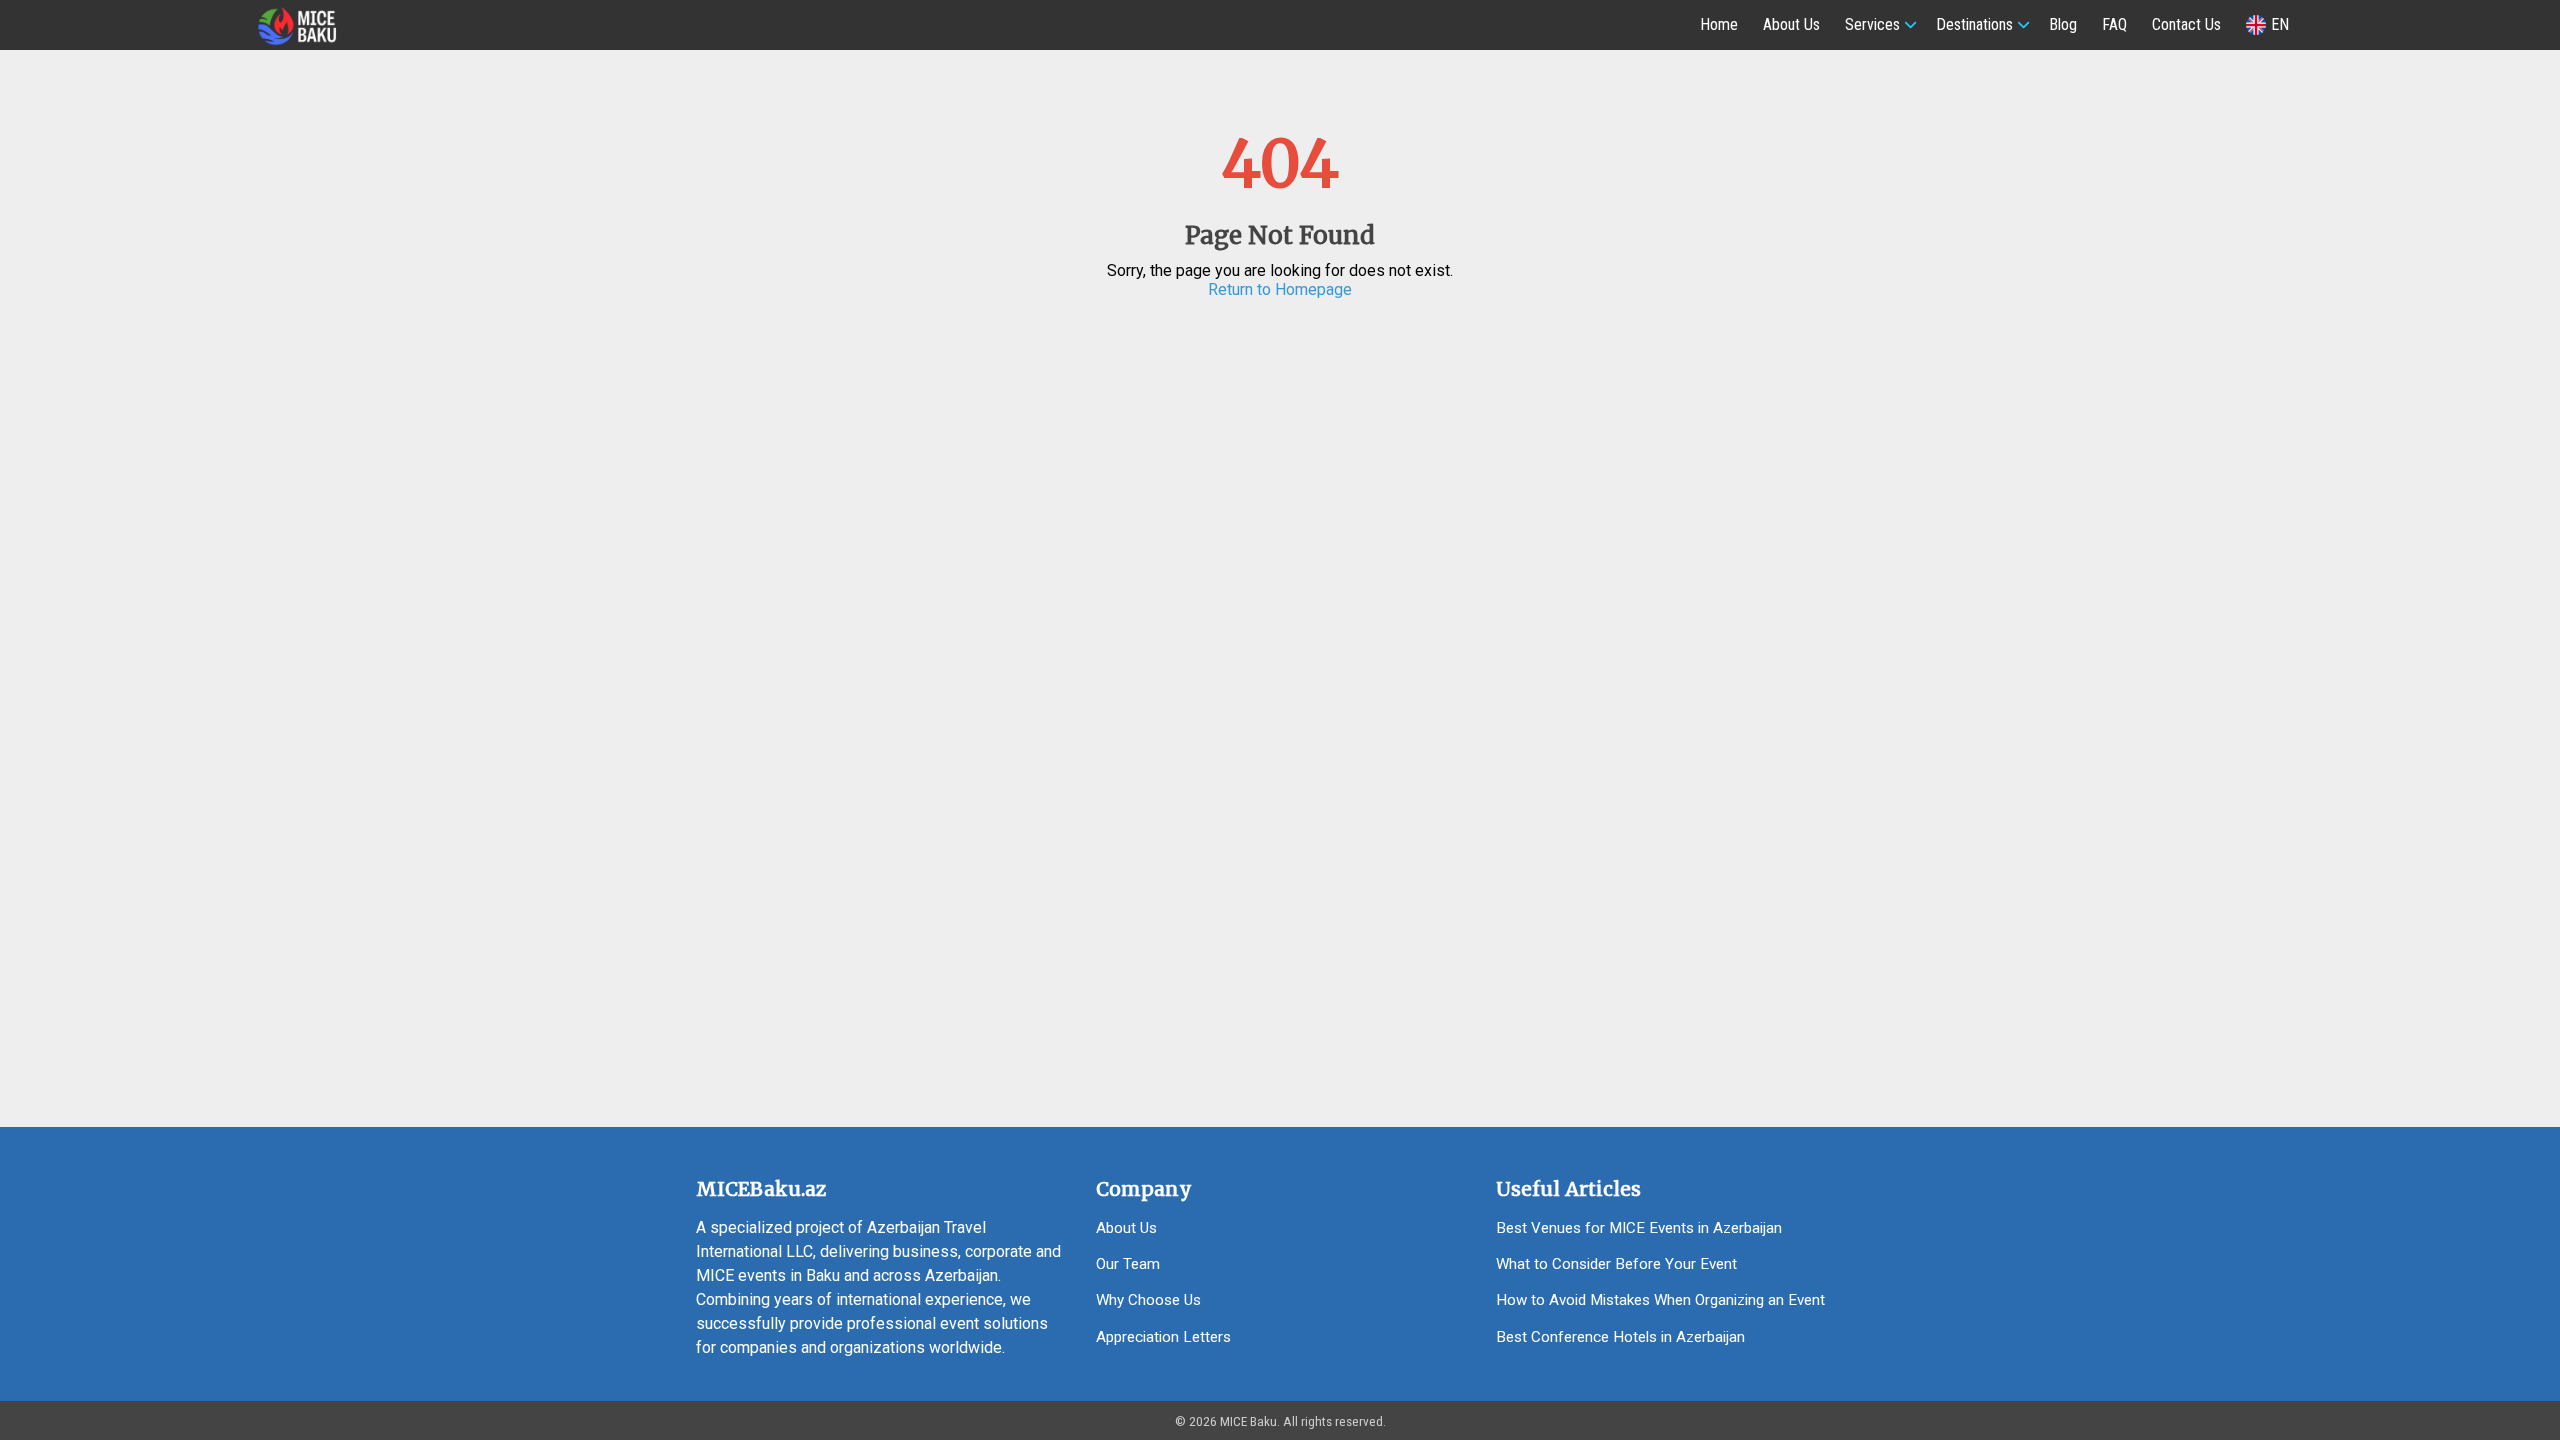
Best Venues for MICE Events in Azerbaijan (1639, 1228)
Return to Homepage (1280, 289)
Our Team (1128, 1264)
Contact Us (2186, 24)
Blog (2063, 24)
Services (1872, 24)
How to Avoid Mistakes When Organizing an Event (1660, 1300)
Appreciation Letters (1163, 1337)
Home (1719, 24)
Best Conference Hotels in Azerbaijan (1620, 1337)
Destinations (1974, 24)
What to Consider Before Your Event (1616, 1264)
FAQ (2114, 24)
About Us (1791, 24)
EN (2280, 24)
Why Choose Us (1148, 1300)
